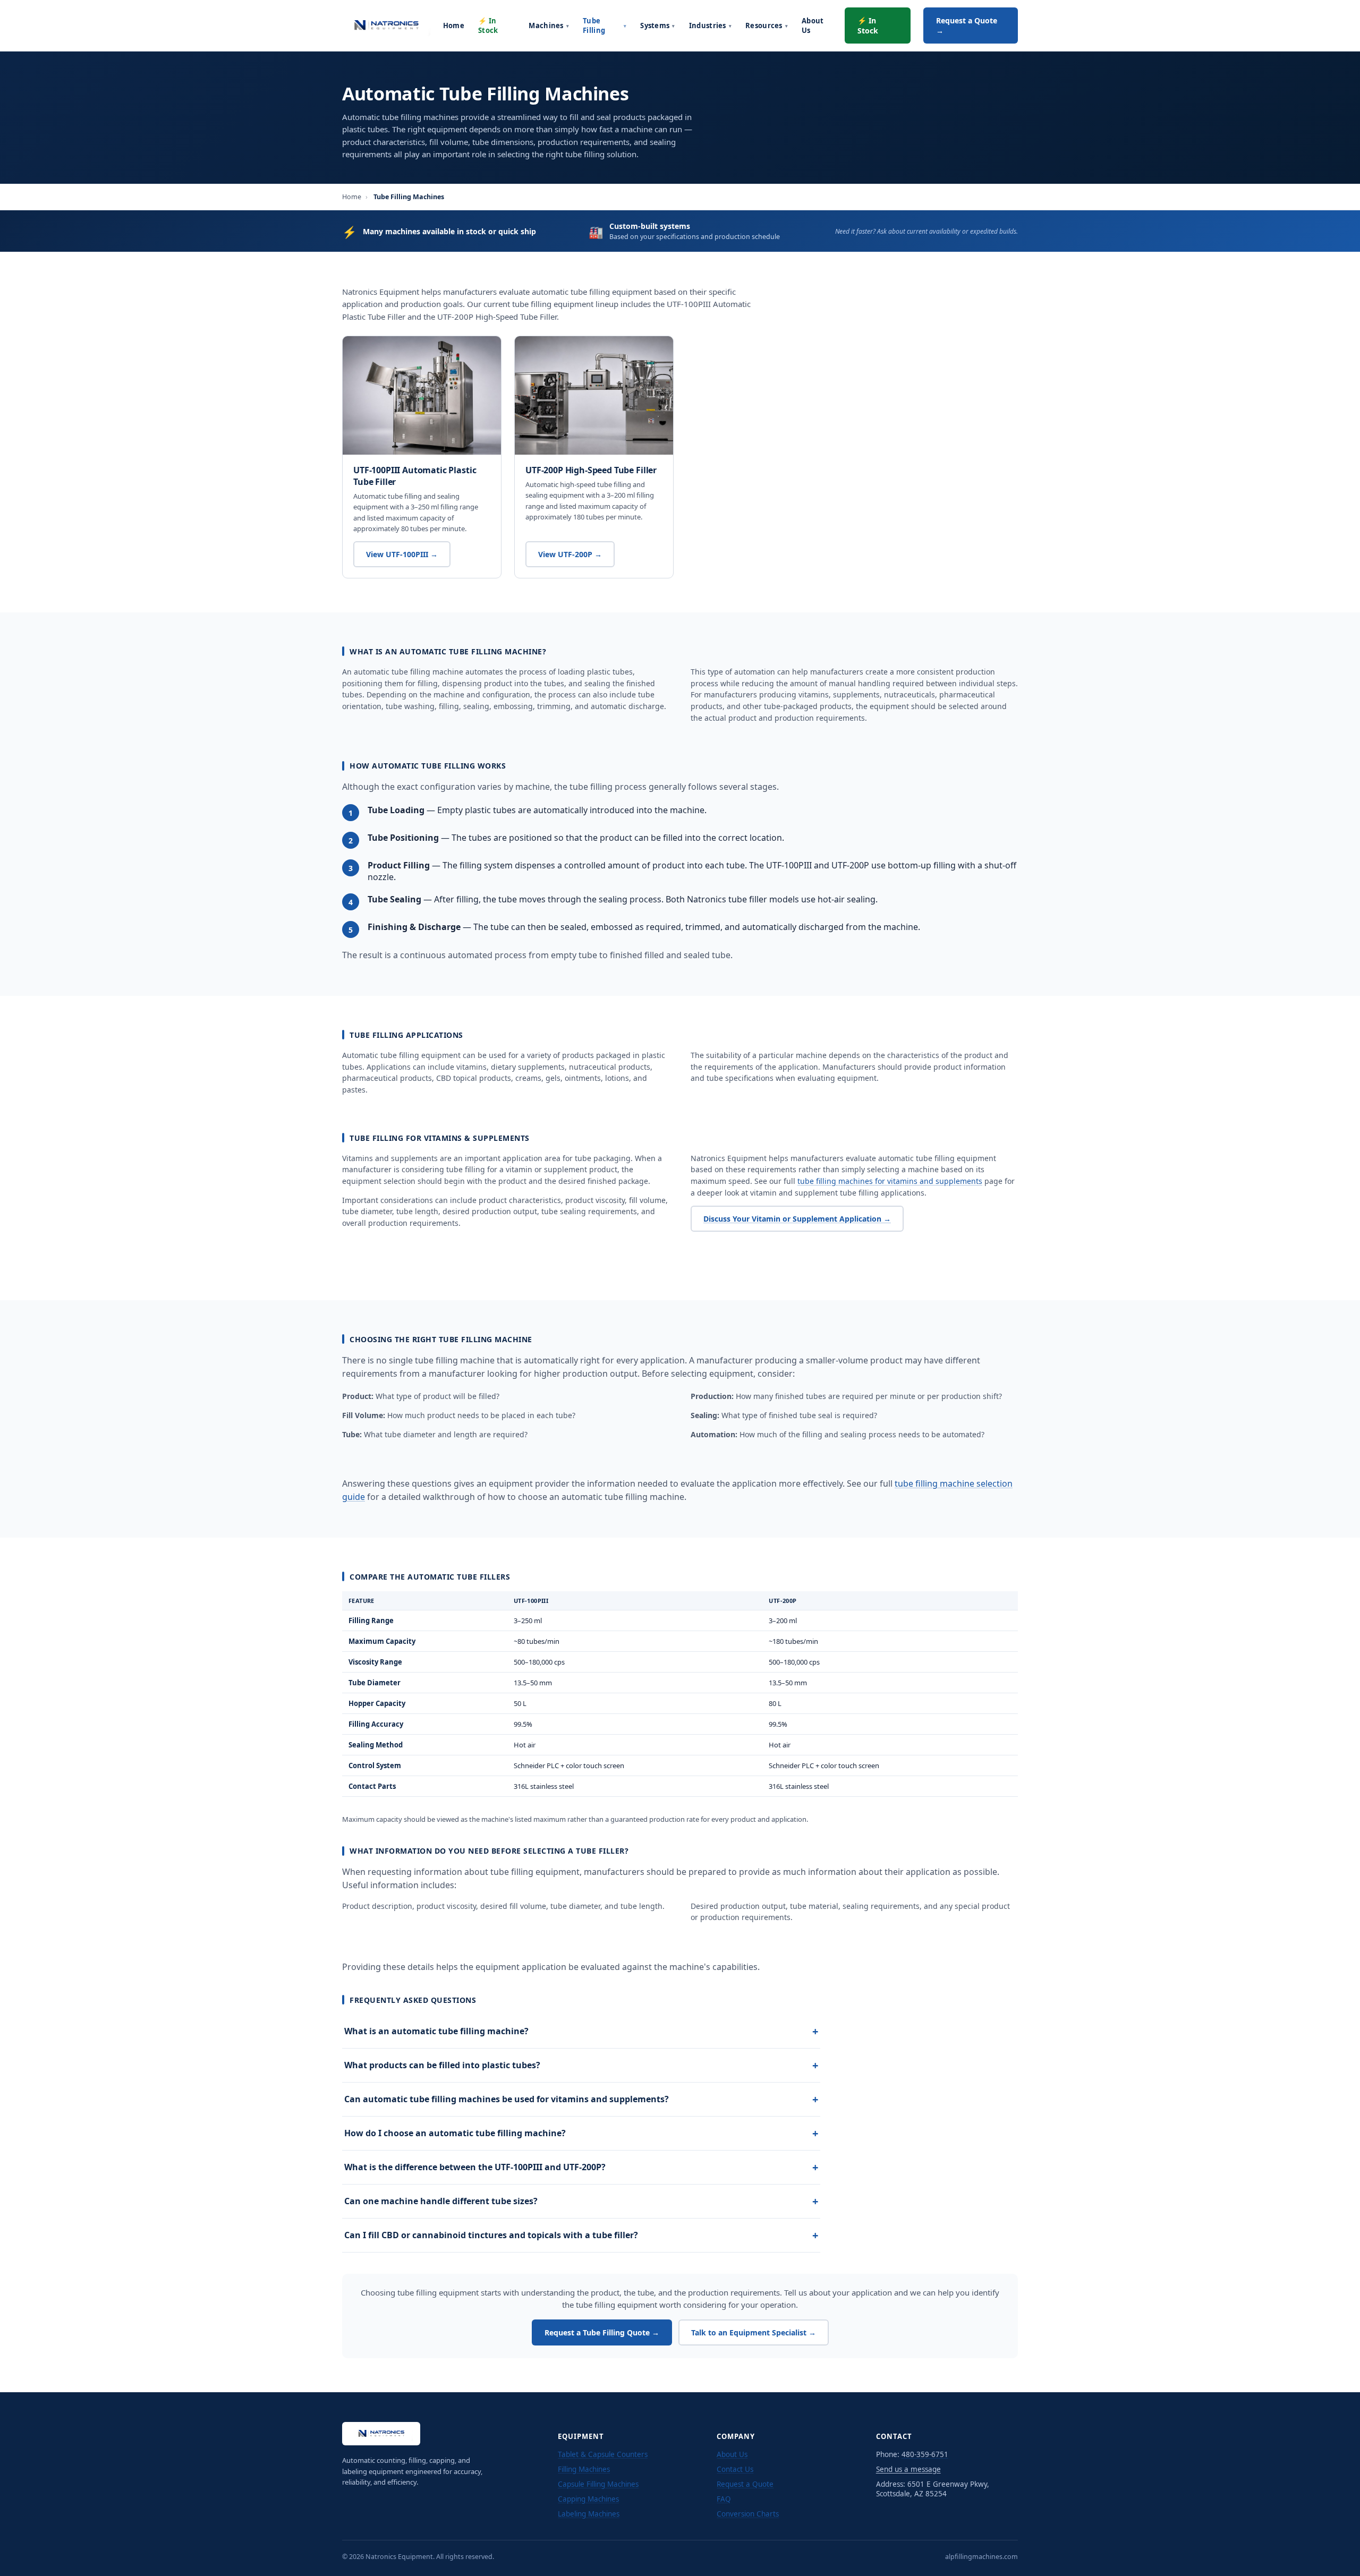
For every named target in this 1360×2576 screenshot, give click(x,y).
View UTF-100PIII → (402, 554)
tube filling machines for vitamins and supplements (890, 1181)
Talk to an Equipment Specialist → (754, 2332)
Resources (767, 25)
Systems (657, 25)
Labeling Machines (589, 2514)
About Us (813, 25)
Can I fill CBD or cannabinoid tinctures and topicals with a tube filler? (581, 2235)
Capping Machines (588, 2499)
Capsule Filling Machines (598, 2484)
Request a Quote (745, 2484)
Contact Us (735, 2469)
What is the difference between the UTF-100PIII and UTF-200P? (581, 2167)
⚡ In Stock (488, 25)
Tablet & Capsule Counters (603, 2454)
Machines (549, 25)
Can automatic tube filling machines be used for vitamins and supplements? (581, 2099)
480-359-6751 (925, 2454)
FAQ (724, 2499)
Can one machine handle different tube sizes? (581, 2201)
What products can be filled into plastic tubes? (581, 2065)
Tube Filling (605, 25)
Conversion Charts (748, 2514)
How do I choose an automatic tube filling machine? (581, 2133)
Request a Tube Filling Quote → (602, 2332)
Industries (710, 25)
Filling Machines (584, 2469)
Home (454, 25)
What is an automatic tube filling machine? (581, 2031)
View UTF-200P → (570, 554)
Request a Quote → (967, 25)
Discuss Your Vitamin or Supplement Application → (797, 1219)
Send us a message (908, 2469)
